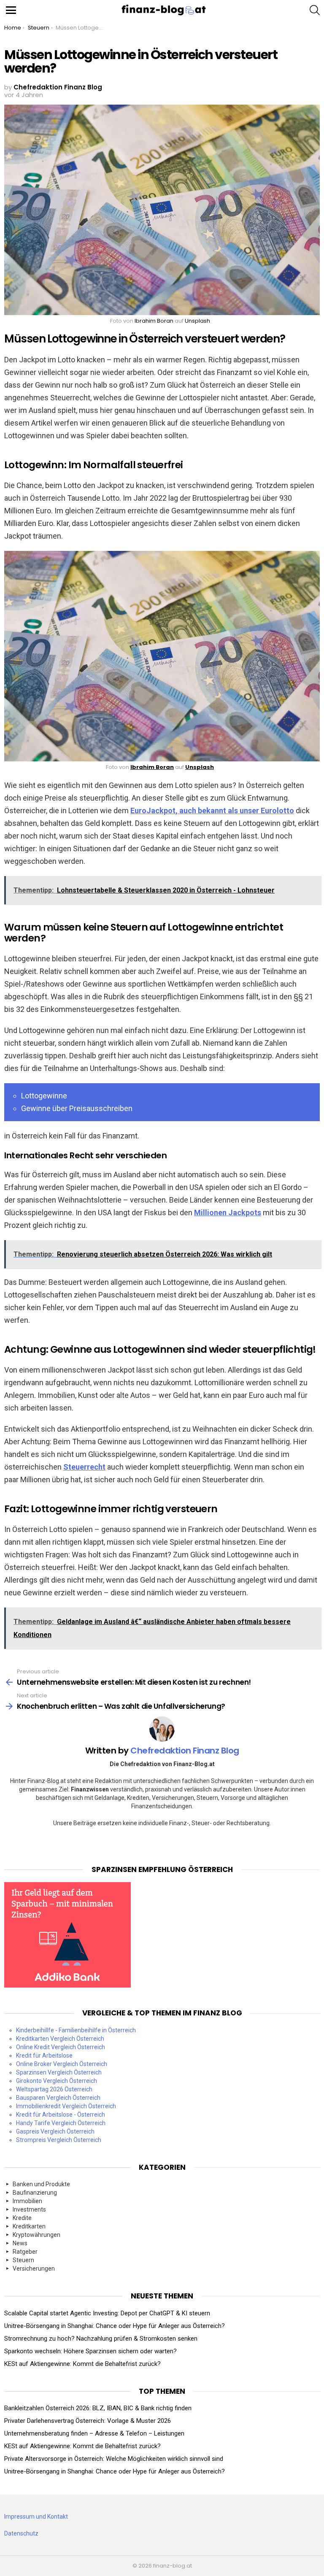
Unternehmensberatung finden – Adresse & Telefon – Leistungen (94, 2433)
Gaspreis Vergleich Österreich (55, 2131)
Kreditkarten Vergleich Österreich (60, 2039)
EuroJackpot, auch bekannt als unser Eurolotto (212, 811)
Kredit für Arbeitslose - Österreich (61, 2115)
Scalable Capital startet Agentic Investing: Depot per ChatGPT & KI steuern (107, 2313)
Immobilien (27, 2201)
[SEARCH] (315, 10)
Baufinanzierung (35, 2193)
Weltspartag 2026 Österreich (54, 2089)
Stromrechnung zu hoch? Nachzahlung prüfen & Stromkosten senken (101, 2339)
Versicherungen (34, 2268)
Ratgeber (25, 2252)
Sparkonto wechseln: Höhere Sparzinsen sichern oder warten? (90, 2351)
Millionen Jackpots (228, 1212)
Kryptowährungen (36, 2235)
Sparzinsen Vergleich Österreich (59, 2072)
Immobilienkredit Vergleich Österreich (66, 2106)
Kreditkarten (29, 2226)
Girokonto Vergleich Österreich (57, 2081)
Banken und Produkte (41, 2184)
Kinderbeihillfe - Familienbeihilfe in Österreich (76, 2030)
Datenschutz (21, 2533)
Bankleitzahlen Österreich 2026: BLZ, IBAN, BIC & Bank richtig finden (98, 2408)
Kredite (22, 2218)
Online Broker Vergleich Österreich (62, 2064)
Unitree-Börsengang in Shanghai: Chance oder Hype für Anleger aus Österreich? (115, 2326)
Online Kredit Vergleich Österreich (61, 2047)
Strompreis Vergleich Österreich (59, 2140)
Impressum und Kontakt (36, 2517)
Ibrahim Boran (154, 321)
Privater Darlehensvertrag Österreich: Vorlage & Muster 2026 (88, 2421)
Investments (29, 2209)
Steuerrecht (84, 1467)
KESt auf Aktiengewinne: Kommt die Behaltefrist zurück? (82, 2364)
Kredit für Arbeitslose (44, 2055)
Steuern (23, 2260)
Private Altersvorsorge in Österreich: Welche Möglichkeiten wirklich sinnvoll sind (114, 2459)
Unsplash (197, 321)
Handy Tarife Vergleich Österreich (61, 2123)
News (20, 2243)
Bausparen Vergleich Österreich (58, 2098)
